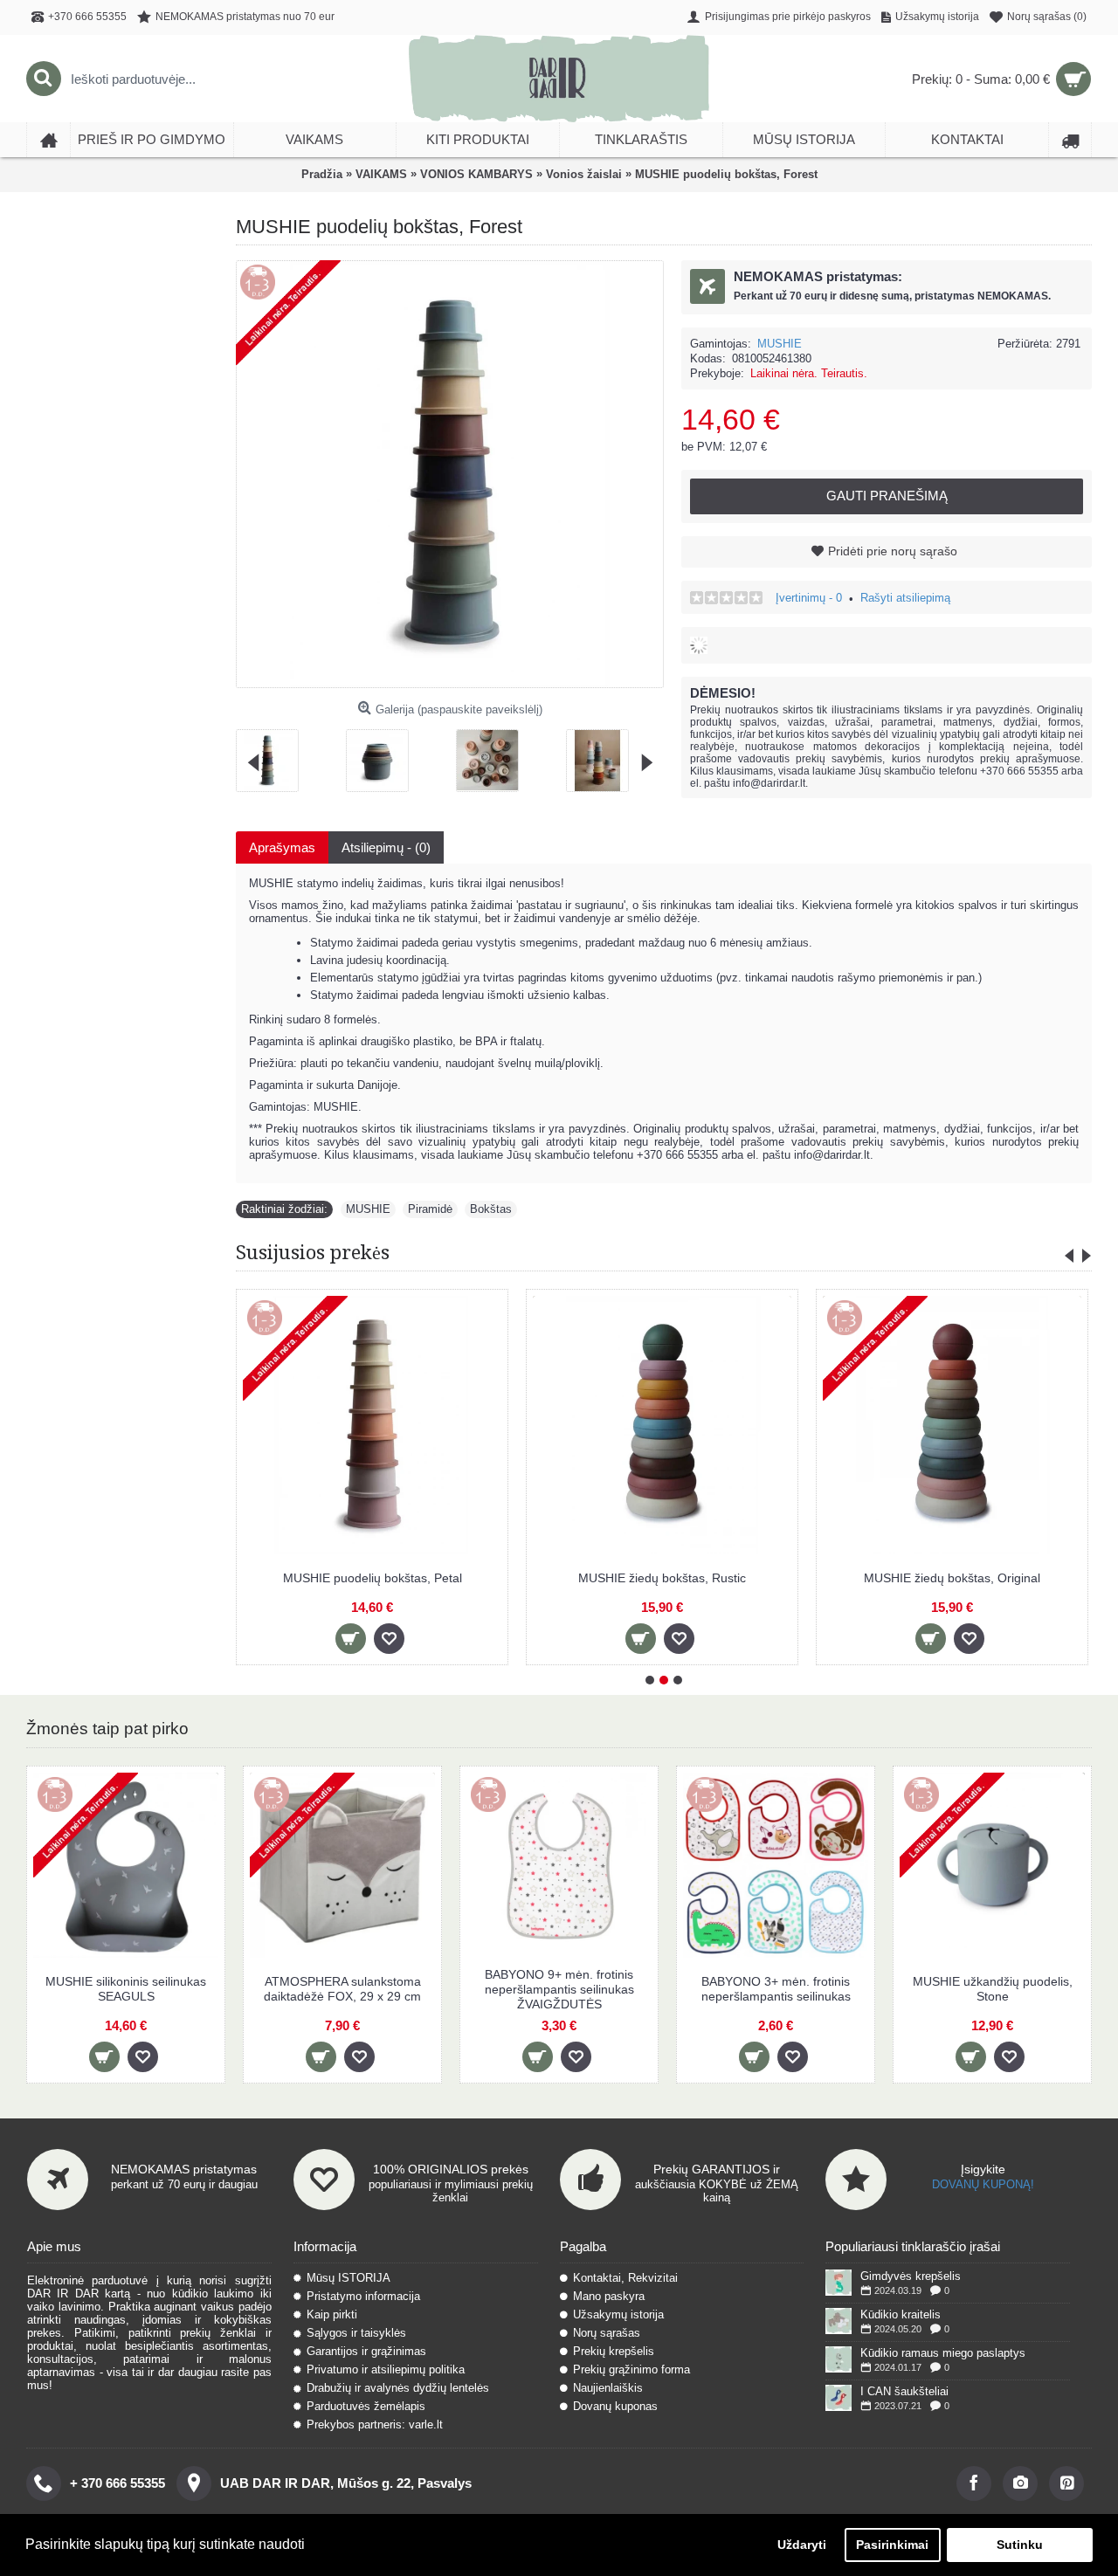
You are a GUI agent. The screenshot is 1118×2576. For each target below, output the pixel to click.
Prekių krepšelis (614, 2351)
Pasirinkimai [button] (892, 2545)
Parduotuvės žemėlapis (366, 2406)
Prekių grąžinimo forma (631, 2369)
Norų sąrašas (607, 2333)
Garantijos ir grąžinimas (366, 2351)
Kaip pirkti (332, 2314)
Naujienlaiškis (608, 2388)
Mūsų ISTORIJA (349, 2278)
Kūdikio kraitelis (901, 2314)
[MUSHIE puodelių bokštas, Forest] (274, 754)
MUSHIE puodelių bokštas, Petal (373, 1578)
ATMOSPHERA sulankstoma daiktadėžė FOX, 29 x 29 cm (342, 1989)
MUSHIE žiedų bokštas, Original (952, 1578)
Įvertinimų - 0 (809, 598)
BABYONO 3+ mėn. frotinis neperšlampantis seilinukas (776, 1989)
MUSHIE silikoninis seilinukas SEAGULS (126, 1989)
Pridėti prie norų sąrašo (893, 551)
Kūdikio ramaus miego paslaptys (943, 2353)
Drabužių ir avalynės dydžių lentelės (398, 2388)
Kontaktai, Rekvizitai (625, 2278)
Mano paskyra (609, 2296)
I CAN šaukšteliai (904, 2391)
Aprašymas (282, 847)
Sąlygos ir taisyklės (356, 2333)
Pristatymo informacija (363, 2296)
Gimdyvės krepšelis (911, 2276)
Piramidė (430, 1209)
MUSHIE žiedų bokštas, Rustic (662, 1578)
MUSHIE (780, 344)
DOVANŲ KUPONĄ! (983, 2184)
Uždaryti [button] (802, 2545)
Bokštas (491, 1209)
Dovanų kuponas (615, 2406)
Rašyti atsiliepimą (905, 598)
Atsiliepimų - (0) (386, 847)
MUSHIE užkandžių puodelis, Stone (993, 1989)
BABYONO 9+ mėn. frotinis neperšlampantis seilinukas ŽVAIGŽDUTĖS (559, 1989)
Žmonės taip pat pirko (107, 1729)
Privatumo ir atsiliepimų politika (386, 2369)
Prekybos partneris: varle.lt (375, 2424)
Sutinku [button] (1020, 2545)
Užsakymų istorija (618, 2314)
